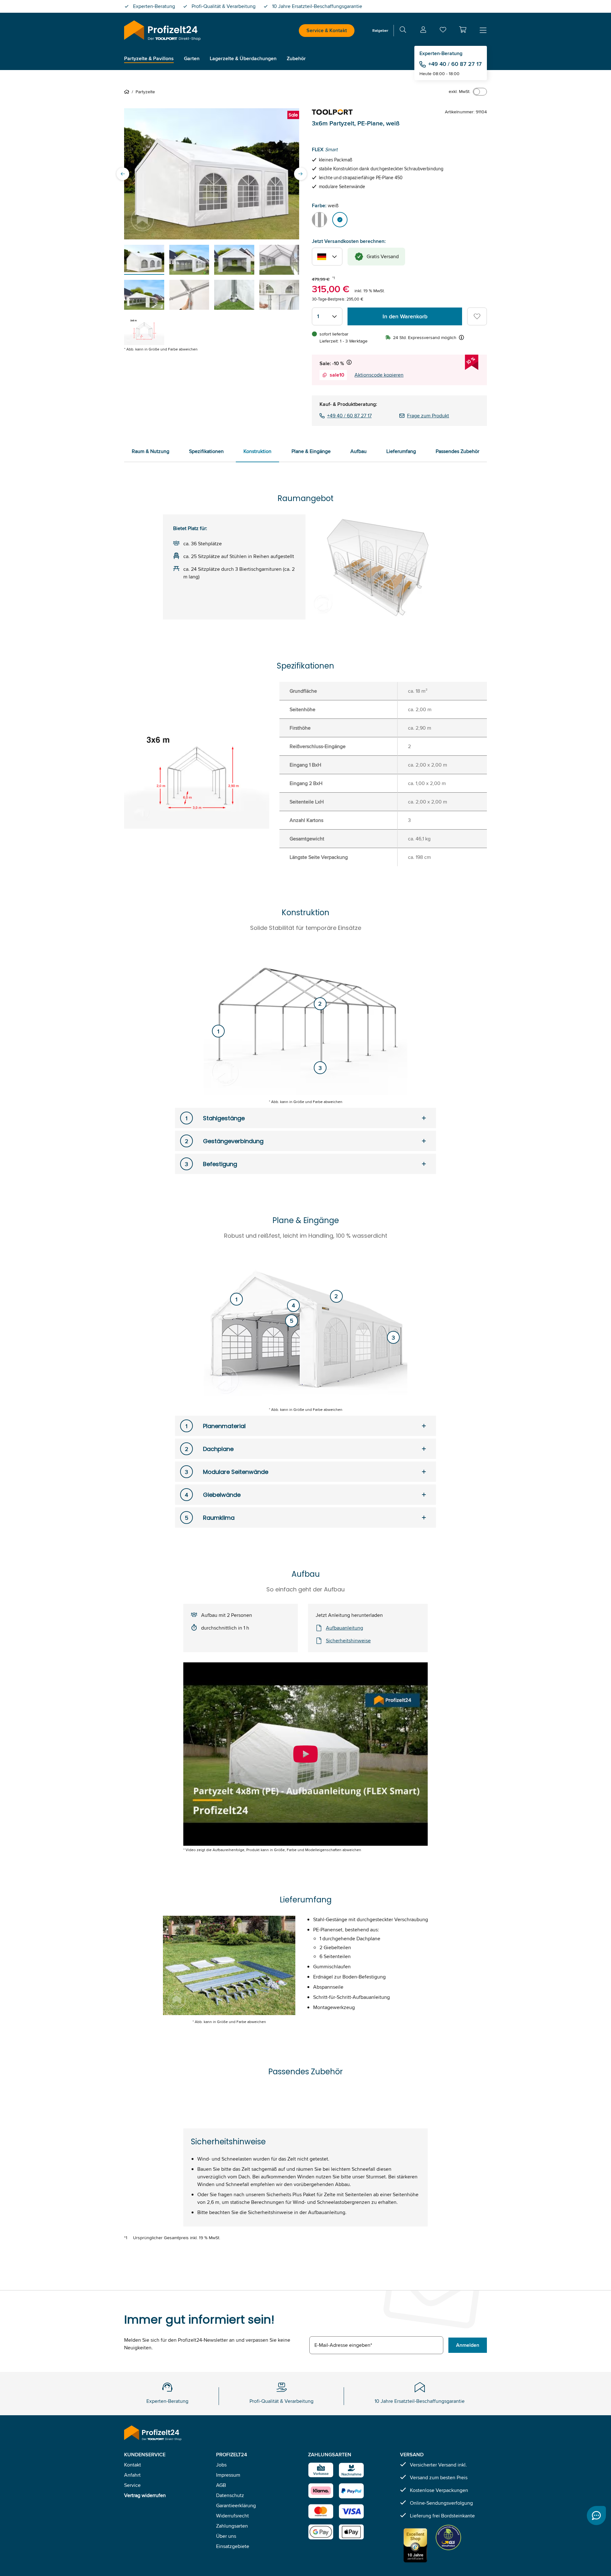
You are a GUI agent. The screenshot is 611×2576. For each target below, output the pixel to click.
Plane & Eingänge (311, 451)
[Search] (403, 31)
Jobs (221, 2465)
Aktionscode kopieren (379, 375)
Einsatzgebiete (233, 2546)
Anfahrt (132, 2475)
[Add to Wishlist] (477, 316)
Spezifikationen (206, 451)
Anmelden (468, 2345)
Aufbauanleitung (344, 1628)
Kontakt (133, 2465)
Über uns (226, 2536)
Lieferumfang (401, 451)
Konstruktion (257, 451)
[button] (463, 30)
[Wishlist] (443, 31)
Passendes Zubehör (457, 451)
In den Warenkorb (405, 316)
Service (132, 2485)
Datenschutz (230, 2495)
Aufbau (358, 451)
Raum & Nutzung (151, 451)
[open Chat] (596, 2516)
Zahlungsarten (232, 2526)
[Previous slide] (123, 174)
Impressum (228, 2475)
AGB (221, 2485)
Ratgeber (380, 30)
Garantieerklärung (236, 2505)
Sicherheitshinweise (348, 1641)
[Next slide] (300, 174)
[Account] (423, 31)
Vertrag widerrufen (145, 2495)
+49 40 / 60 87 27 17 (455, 64)
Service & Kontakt (327, 30)
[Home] (128, 92)
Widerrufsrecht (232, 2516)
